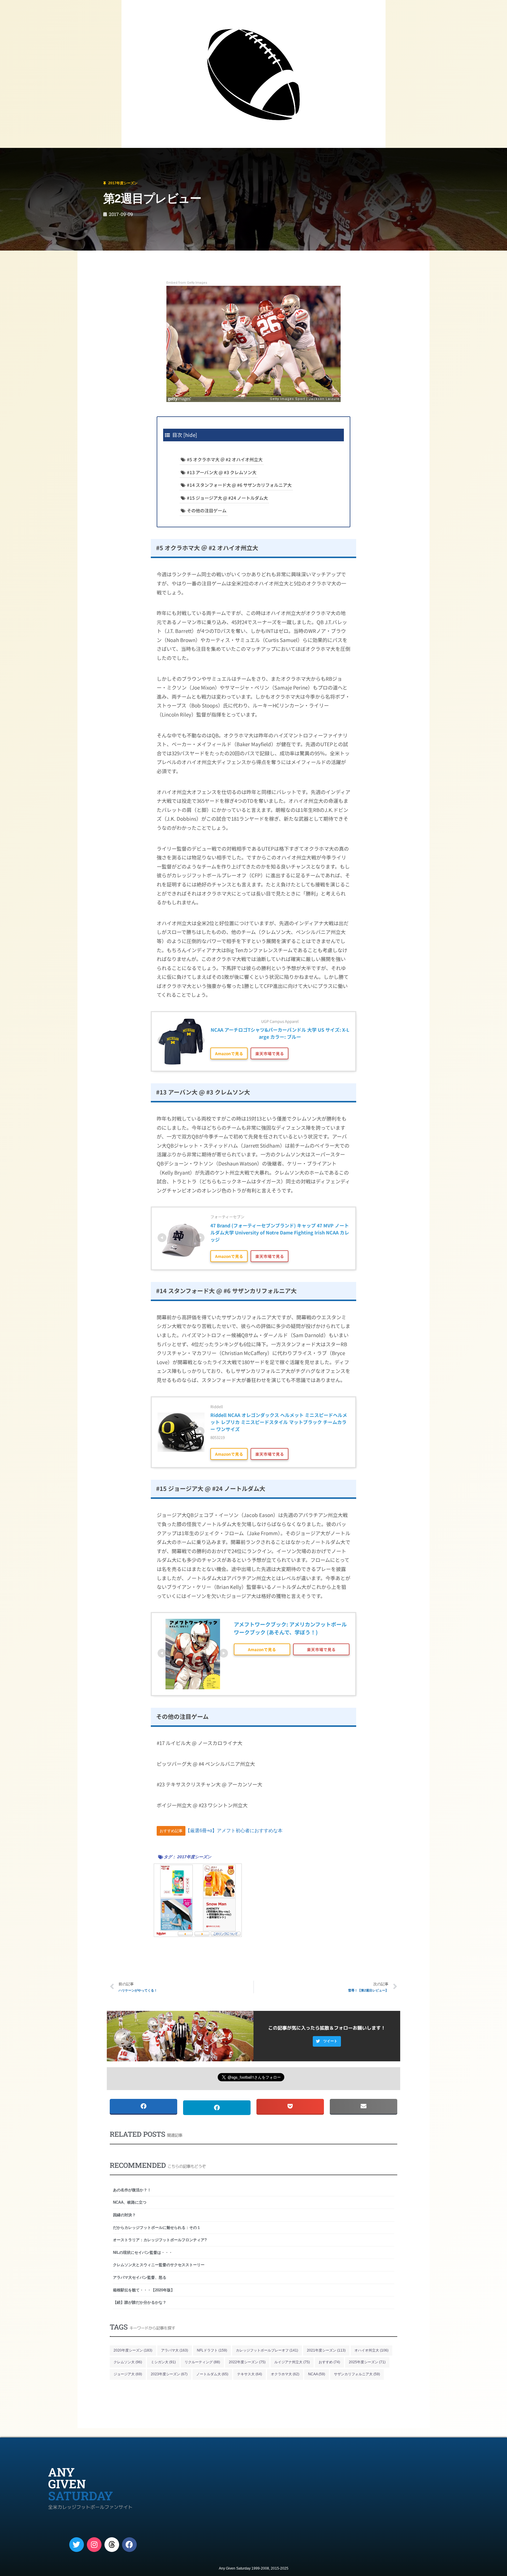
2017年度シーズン (42, 156)
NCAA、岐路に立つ (130, 2202)
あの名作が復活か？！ (132, 2190)
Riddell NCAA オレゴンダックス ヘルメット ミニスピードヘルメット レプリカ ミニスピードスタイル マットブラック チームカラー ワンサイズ (279, 1422)
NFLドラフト (212, 2350)
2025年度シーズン (367, 2362)
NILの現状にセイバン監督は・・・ (143, 2252)
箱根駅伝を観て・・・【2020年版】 (144, 2290)
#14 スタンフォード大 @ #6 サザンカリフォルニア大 (239, 485)
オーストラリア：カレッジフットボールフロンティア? (160, 2240)
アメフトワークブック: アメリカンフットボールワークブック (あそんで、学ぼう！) (290, 1628)
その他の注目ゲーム (207, 510)
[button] (327, 2041)
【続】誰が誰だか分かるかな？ (140, 2302)
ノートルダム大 (212, 2374)
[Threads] (112, 2545)
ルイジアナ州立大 (292, 2362)
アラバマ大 (175, 2350)
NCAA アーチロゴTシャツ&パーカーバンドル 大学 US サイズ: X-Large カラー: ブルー (280, 1033)
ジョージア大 (128, 2374)
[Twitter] (77, 2545)
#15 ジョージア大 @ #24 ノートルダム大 (227, 498)
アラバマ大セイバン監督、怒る (140, 2277)
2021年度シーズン (326, 2350)
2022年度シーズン (247, 2362)
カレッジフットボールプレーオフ (267, 2350)
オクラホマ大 (285, 2374)
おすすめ (329, 2362)
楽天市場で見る (270, 1053)
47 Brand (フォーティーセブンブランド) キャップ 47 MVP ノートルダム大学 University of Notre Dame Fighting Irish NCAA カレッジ (280, 1232)
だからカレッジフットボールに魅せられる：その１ (157, 2228)
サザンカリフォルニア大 (357, 2374)
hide (190, 435)
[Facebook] (129, 2545)
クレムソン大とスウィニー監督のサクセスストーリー (159, 2265)
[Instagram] (94, 2545)
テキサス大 (250, 2374)
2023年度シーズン (169, 2374)
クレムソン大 (128, 2362)
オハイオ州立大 (371, 2350)
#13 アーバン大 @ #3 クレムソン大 (222, 472)
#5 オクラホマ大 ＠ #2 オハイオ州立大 (225, 459)
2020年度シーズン (133, 2350)
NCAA (317, 2374)
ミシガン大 (163, 2362)
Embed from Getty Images (187, 283)
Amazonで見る (229, 1053)
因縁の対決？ (124, 2215)
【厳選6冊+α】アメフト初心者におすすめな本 (234, 1831)
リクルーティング (202, 2362)
